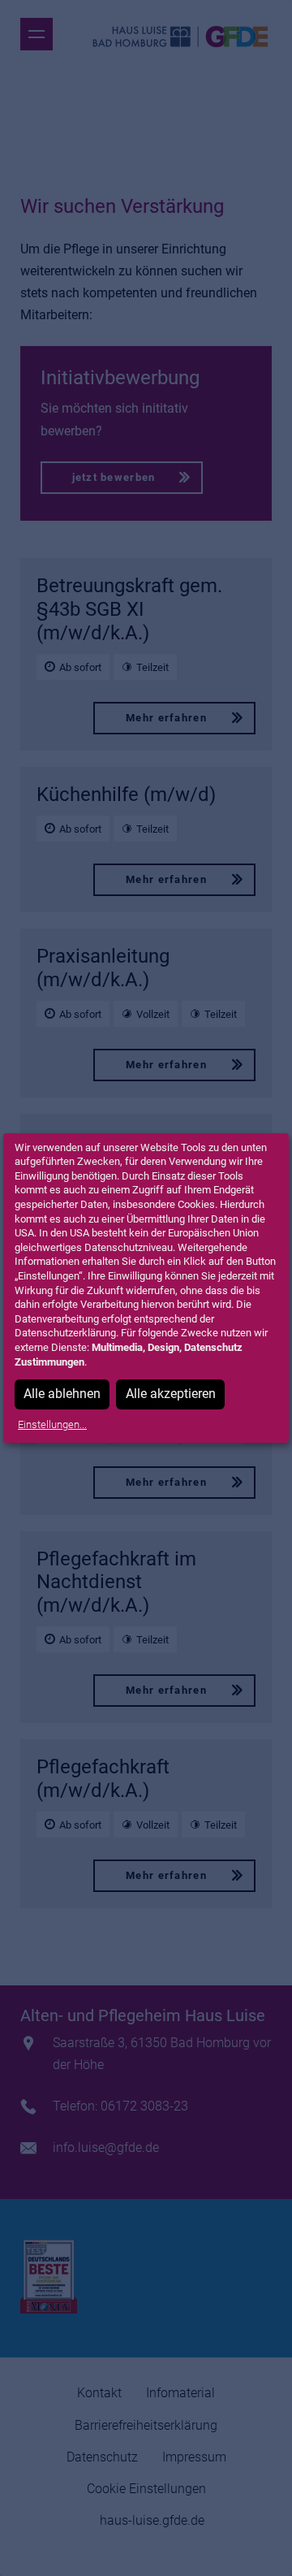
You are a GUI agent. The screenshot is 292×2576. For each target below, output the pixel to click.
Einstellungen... (52, 1424)
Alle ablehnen (62, 1394)
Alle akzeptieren (171, 1394)
